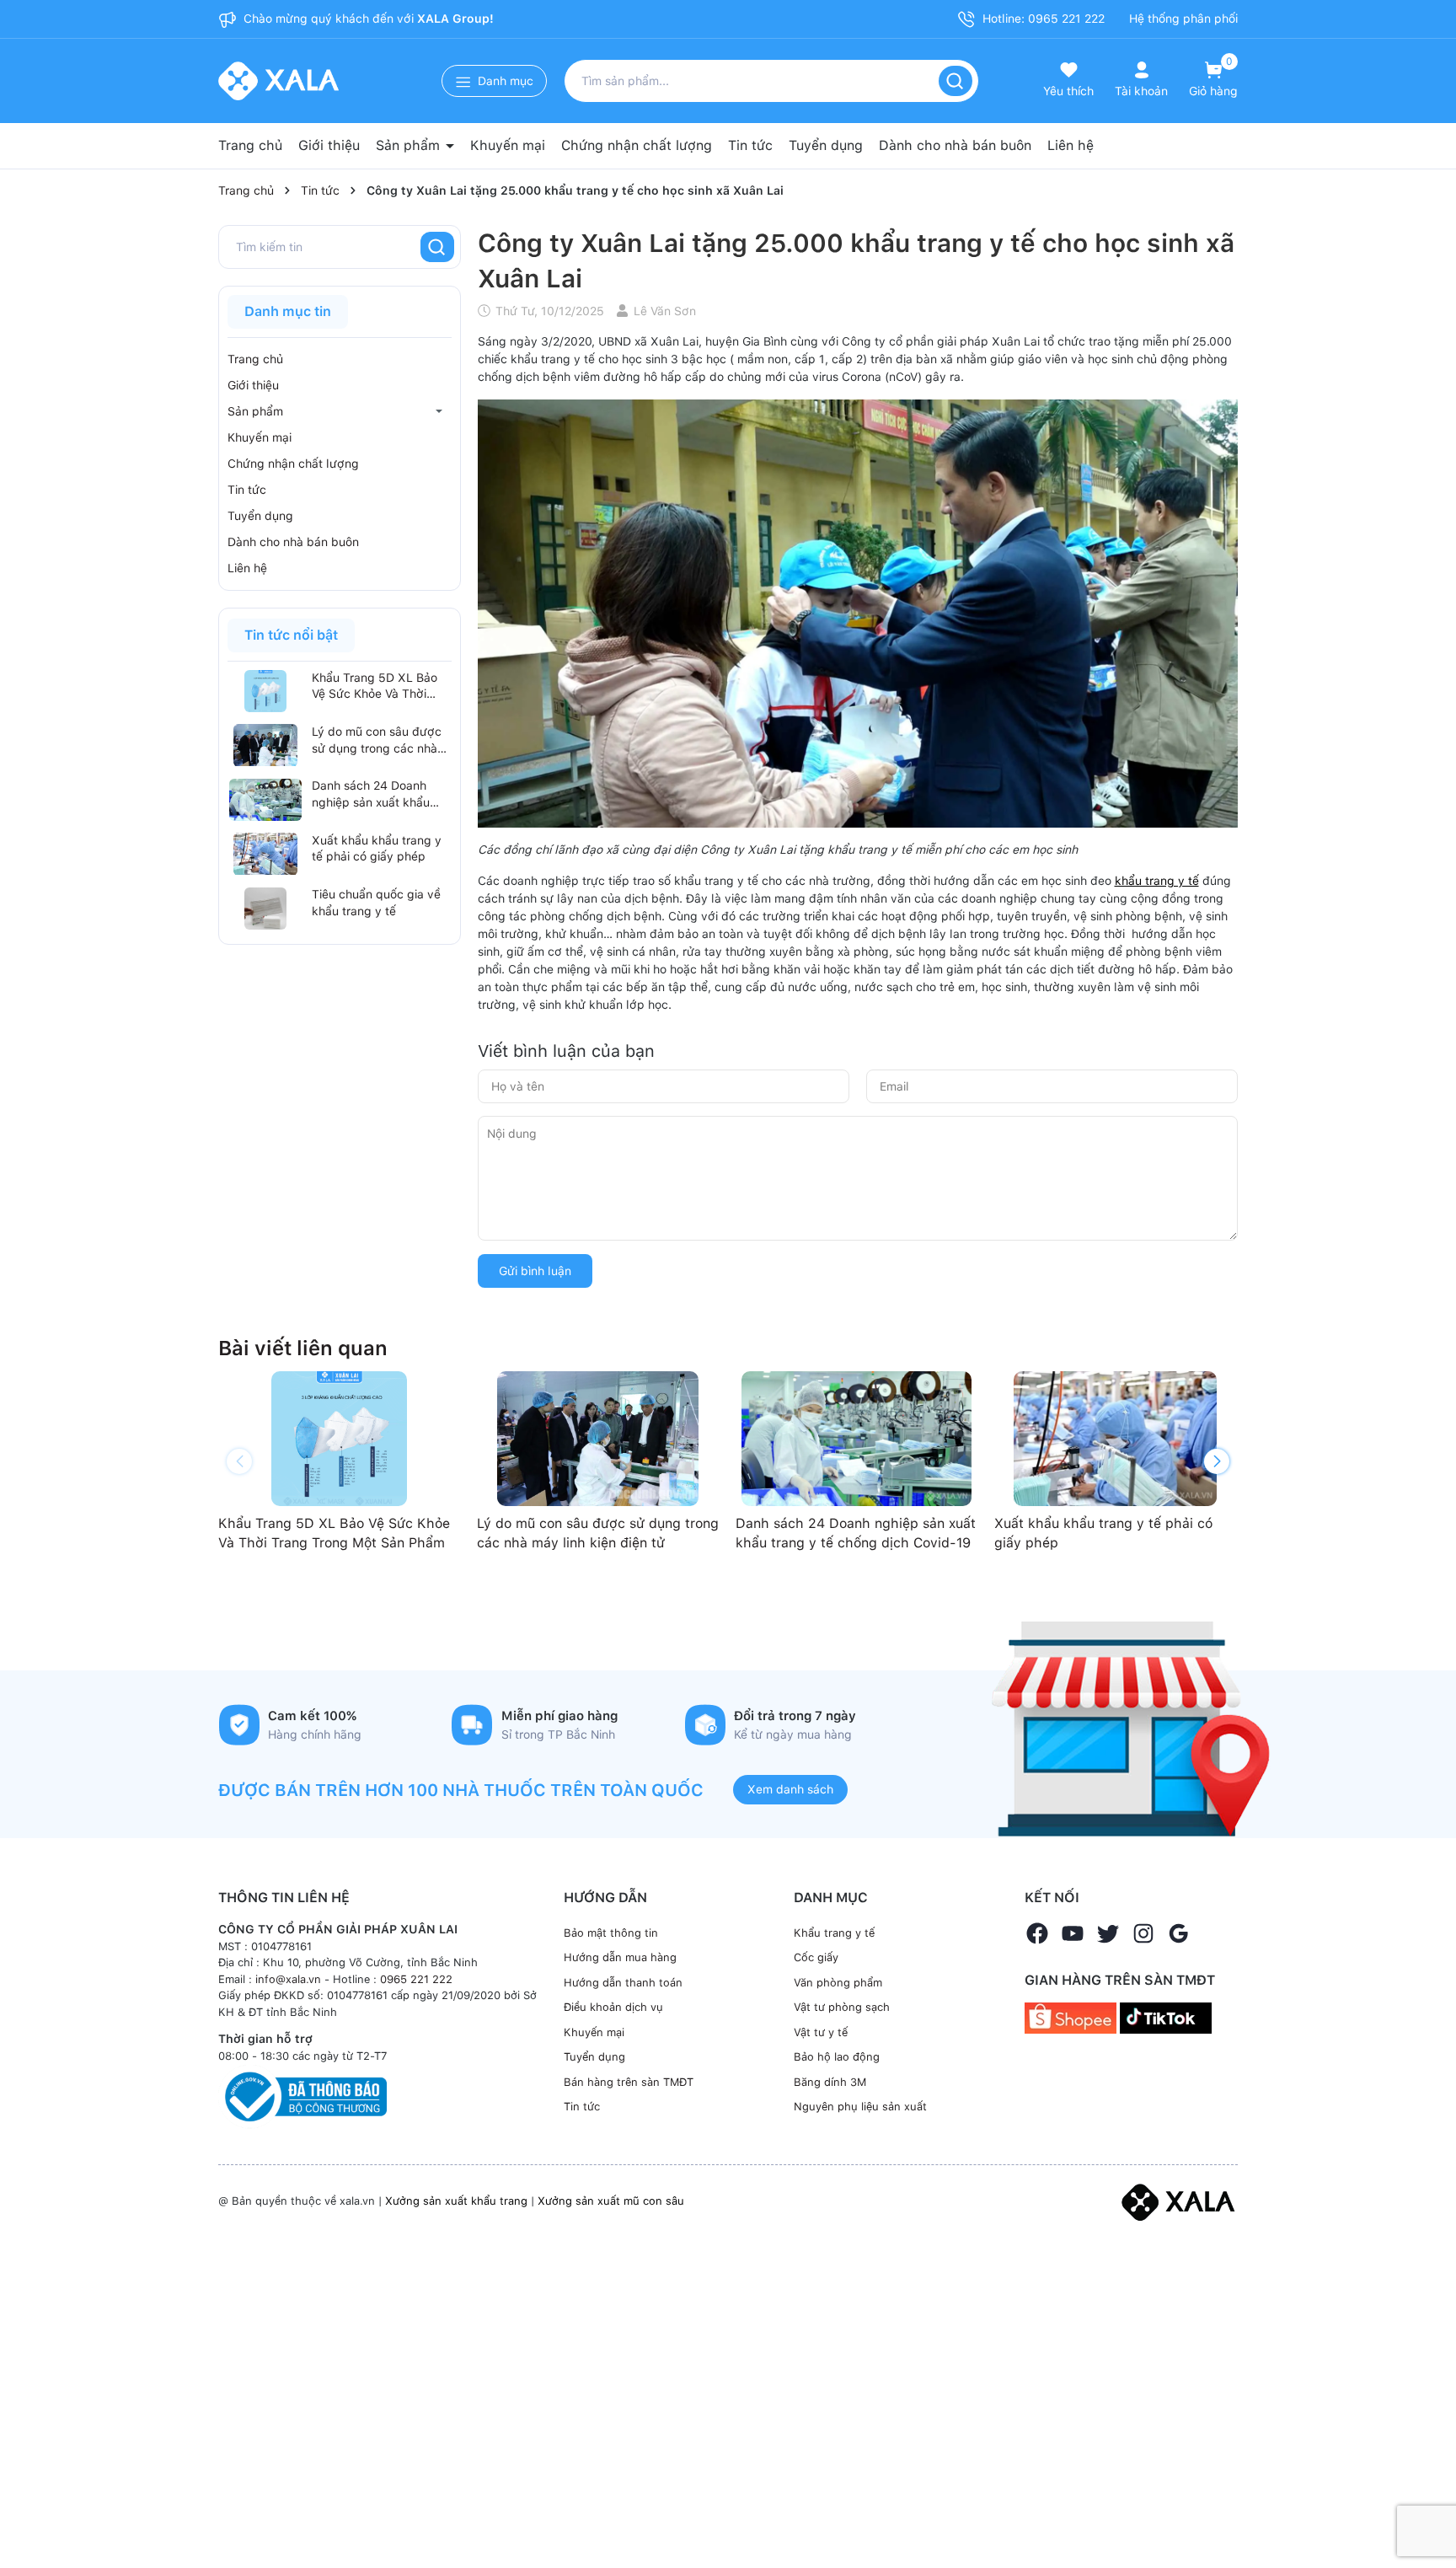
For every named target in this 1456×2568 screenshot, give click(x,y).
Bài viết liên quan (303, 1348)
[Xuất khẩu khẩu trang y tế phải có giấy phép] (265, 854)
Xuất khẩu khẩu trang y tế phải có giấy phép (377, 849)
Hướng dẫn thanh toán (623, 1983)
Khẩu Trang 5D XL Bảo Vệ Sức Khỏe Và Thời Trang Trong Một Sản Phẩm (375, 687)
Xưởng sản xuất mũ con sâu (611, 2201)
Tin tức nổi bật (291, 635)
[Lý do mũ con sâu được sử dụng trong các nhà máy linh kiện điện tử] (265, 745)
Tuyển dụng (826, 145)
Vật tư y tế (821, 2032)
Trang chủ (250, 145)
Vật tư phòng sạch (842, 2007)
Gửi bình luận (535, 1271)
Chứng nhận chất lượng (637, 145)
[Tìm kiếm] (955, 81)
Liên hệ (1071, 145)
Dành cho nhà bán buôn (955, 145)
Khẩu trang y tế (834, 1933)
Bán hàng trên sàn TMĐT (629, 2082)
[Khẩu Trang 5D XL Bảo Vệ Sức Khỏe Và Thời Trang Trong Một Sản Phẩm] (265, 691)
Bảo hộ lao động (837, 2057)
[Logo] (1178, 2201)
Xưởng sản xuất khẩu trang (456, 2201)
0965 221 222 (416, 1979)
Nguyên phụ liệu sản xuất (860, 2107)
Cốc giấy (816, 1957)
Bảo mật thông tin (611, 1933)
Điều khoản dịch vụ (613, 2007)
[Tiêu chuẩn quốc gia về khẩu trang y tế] (265, 909)
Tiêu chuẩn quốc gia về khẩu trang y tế (376, 903)
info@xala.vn (288, 1979)
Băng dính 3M (830, 2082)
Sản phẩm (410, 145)
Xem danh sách (790, 1789)
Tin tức (750, 145)
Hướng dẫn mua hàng (620, 1957)
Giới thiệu (329, 145)
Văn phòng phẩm (838, 1983)
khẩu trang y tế (1157, 881)
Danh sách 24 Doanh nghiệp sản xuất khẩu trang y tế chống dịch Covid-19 (371, 796)
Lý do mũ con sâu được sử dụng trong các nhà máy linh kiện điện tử (377, 741)
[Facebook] (1037, 1933)
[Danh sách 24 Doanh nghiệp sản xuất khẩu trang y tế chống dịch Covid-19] (265, 800)
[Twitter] (1108, 1933)
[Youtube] (1073, 1933)
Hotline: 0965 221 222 (1042, 19)
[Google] (1179, 1933)
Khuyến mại (508, 145)
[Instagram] (1143, 1933)
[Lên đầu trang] (1429, 2516)
